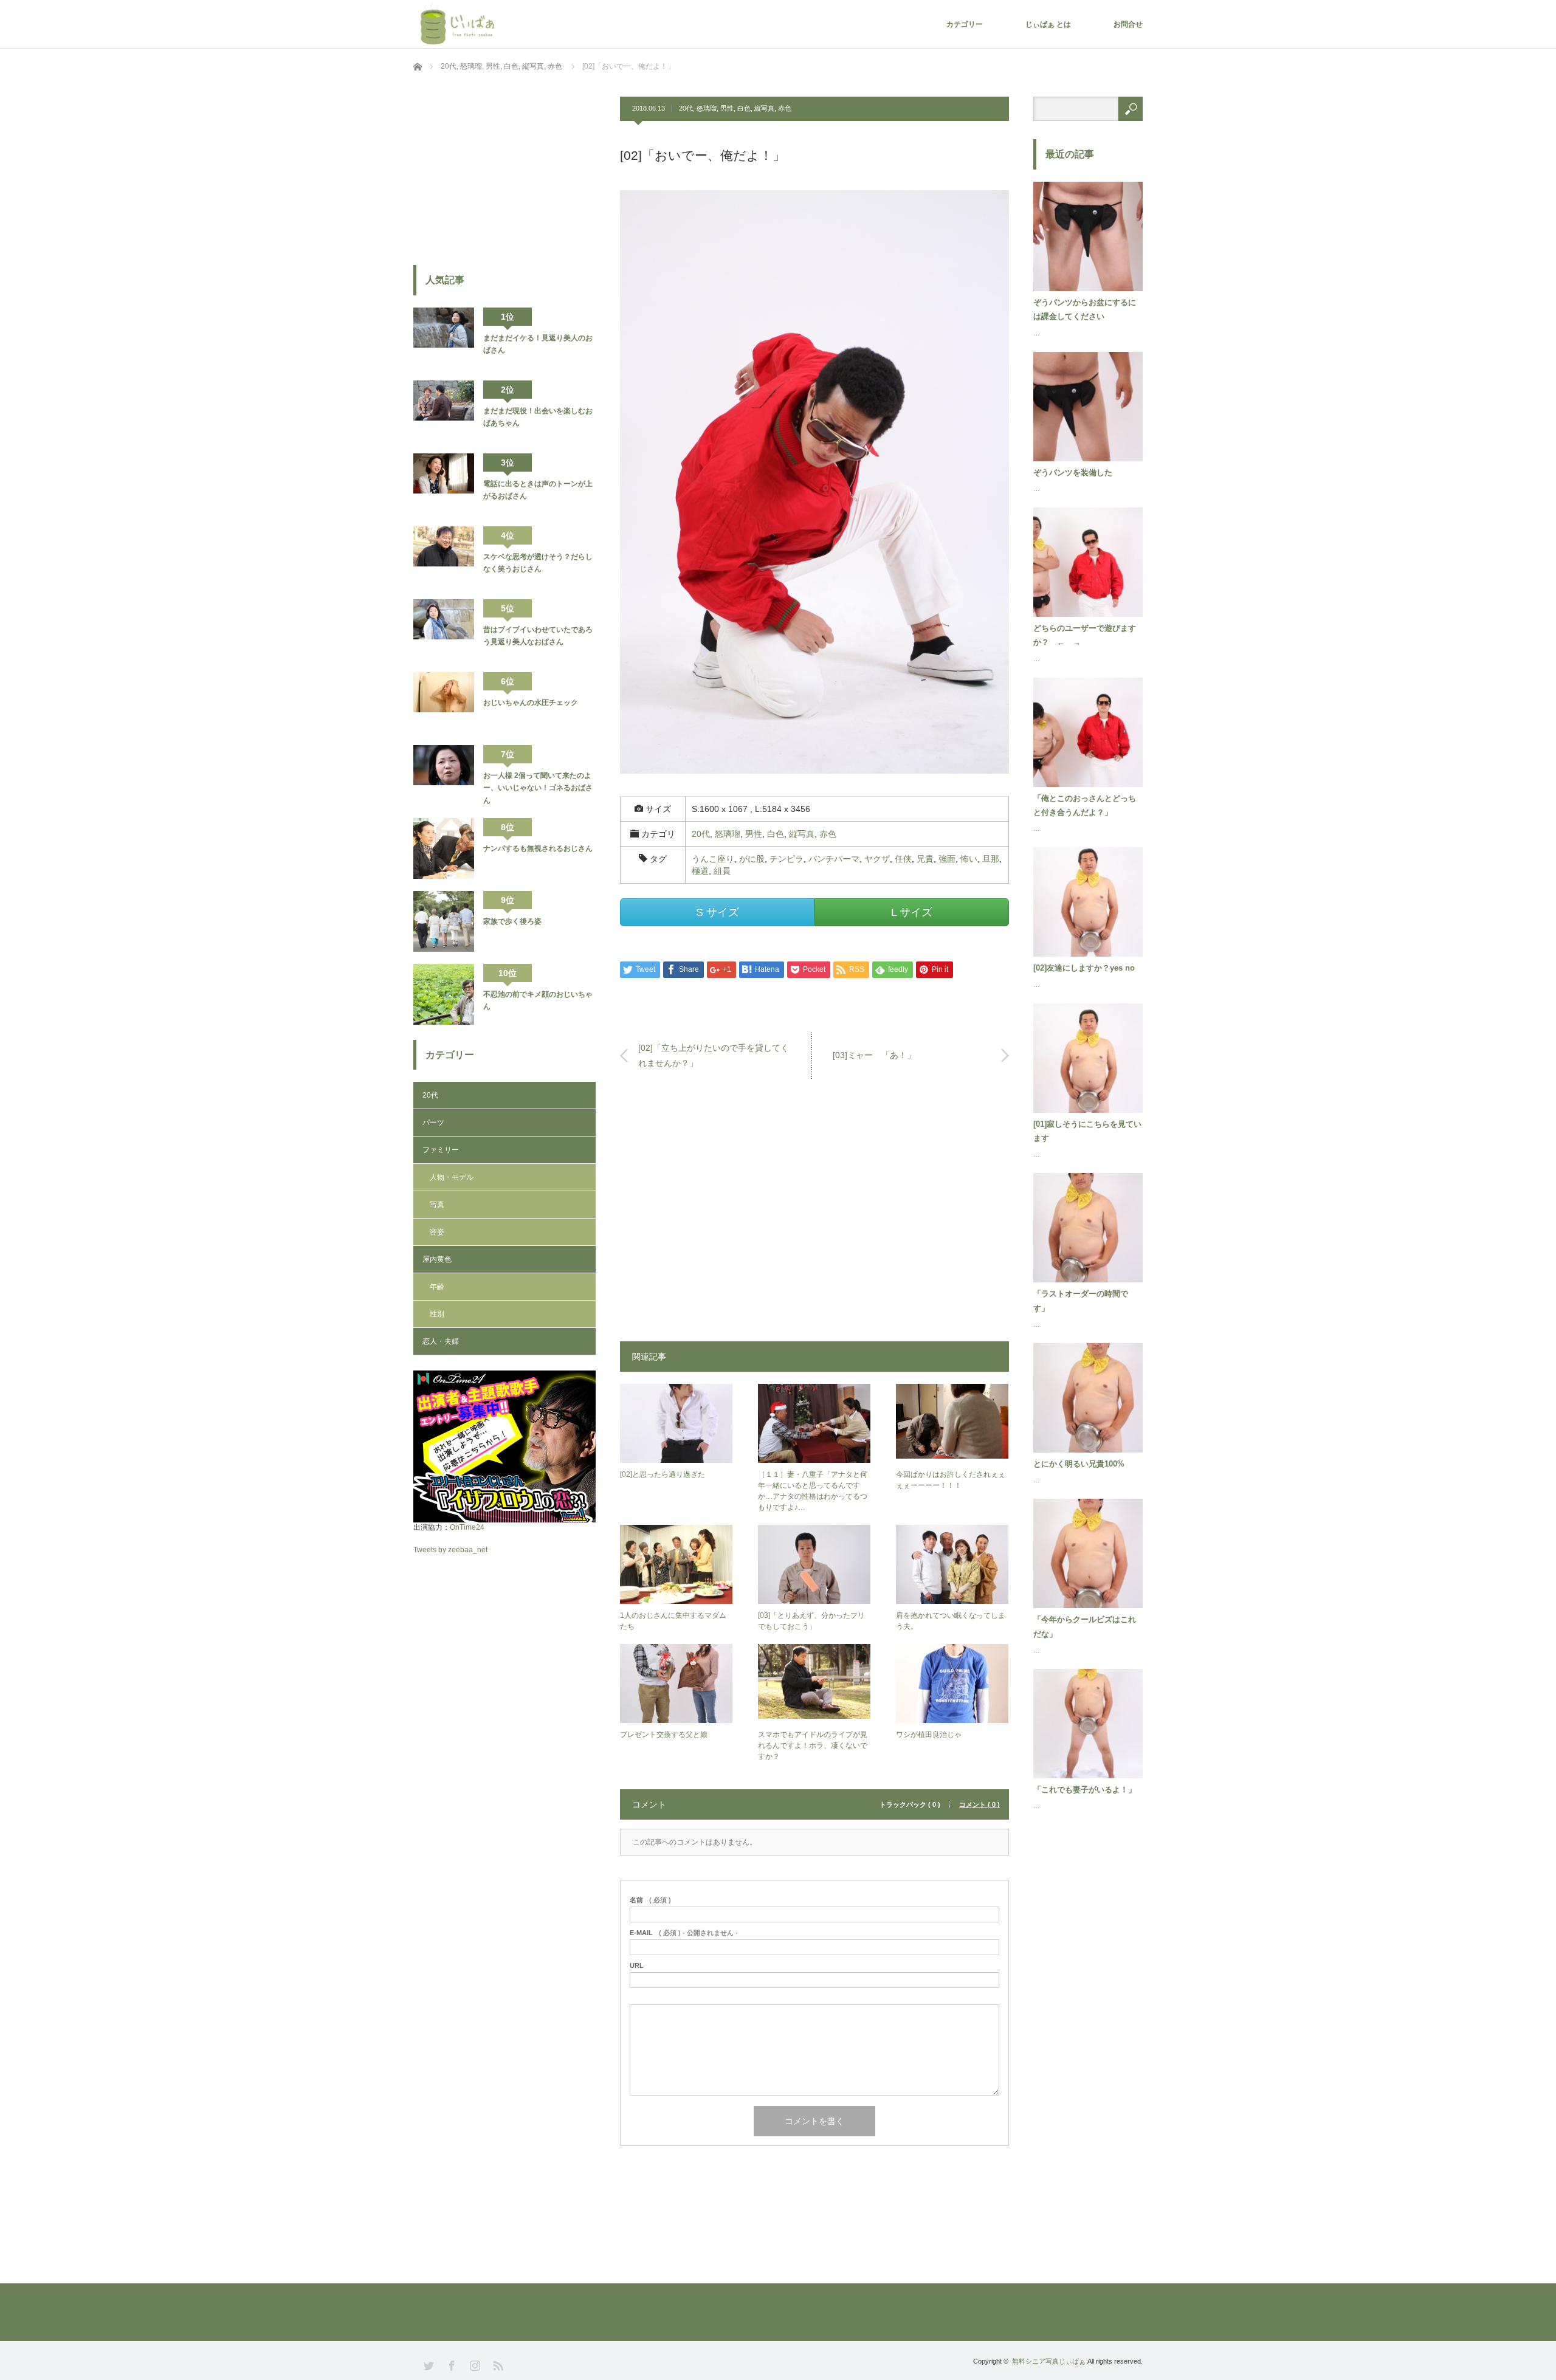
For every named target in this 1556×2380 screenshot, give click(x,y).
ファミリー (441, 1150)
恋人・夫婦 (441, 1341)
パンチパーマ (834, 859)
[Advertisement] (814, 1216)
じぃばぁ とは (1048, 24)
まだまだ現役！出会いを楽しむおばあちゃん (538, 417)
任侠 (903, 859)
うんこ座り (713, 859)
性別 (437, 1314)
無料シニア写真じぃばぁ (1049, 2361)
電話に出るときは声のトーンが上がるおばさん (538, 490)
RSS (497, 2365)
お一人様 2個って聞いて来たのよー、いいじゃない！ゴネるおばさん (538, 788)
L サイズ (912, 912)
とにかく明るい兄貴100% (1079, 1464)
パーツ (433, 1123)
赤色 (785, 108)
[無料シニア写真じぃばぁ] (460, 24)
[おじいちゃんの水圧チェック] (444, 703)
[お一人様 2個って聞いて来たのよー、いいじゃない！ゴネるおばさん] (444, 776)
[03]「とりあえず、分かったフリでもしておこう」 (811, 1621)
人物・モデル (452, 1177)
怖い (969, 859)
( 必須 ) (650, 1900)
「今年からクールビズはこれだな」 (1085, 1626)
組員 (722, 871)
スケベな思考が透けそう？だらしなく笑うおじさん (538, 563)
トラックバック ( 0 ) (910, 1805)
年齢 (437, 1287)
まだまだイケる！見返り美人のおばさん (538, 344)
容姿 (437, 1232)
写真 (437, 1205)
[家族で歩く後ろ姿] (444, 921)
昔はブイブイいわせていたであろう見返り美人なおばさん (538, 636)
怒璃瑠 (707, 108)
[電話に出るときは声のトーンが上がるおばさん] (444, 484)
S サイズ (718, 912)
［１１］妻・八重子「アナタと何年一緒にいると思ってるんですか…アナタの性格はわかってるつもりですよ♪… (813, 1491)
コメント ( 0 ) (979, 1805)
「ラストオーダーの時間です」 (1081, 1301)
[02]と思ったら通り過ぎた (663, 1474)
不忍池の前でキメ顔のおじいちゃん (538, 1000)
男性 (727, 108)
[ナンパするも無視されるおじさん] (444, 848)
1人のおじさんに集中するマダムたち (673, 1621)
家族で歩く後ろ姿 (512, 921)
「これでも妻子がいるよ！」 (1085, 1790)
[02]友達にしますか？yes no (1084, 968)
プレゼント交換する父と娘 (664, 1735)
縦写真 (764, 108)
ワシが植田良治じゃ (929, 1735)
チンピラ (787, 859)
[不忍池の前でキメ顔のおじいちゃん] (444, 994)
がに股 (752, 859)
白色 (744, 108)
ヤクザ (877, 859)
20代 (686, 108)
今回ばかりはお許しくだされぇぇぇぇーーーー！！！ (951, 1480)
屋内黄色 (437, 1259)
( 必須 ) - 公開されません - (684, 1933)
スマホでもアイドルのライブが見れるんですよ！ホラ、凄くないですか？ (813, 1745)
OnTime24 (467, 1527)
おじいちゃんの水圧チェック (531, 703)
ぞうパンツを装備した (1073, 473)
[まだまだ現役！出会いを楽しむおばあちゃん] (444, 411)
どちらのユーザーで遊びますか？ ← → (1085, 635)
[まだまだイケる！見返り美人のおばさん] (444, 338)
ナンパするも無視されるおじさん (538, 848)
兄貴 (925, 859)
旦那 (991, 859)
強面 (947, 859)
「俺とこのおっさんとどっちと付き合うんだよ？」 (1085, 805)
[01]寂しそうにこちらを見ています (1087, 1131)
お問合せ (1128, 24)
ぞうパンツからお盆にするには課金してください (1085, 309)
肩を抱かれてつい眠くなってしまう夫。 (951, 1621)
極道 (700, 871)
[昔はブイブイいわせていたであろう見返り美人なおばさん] (444, 630)
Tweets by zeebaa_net (450, 1550)
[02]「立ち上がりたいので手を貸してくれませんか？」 (714, 1055)
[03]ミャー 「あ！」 (874, 1055)
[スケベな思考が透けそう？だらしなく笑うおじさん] (444, 557)
